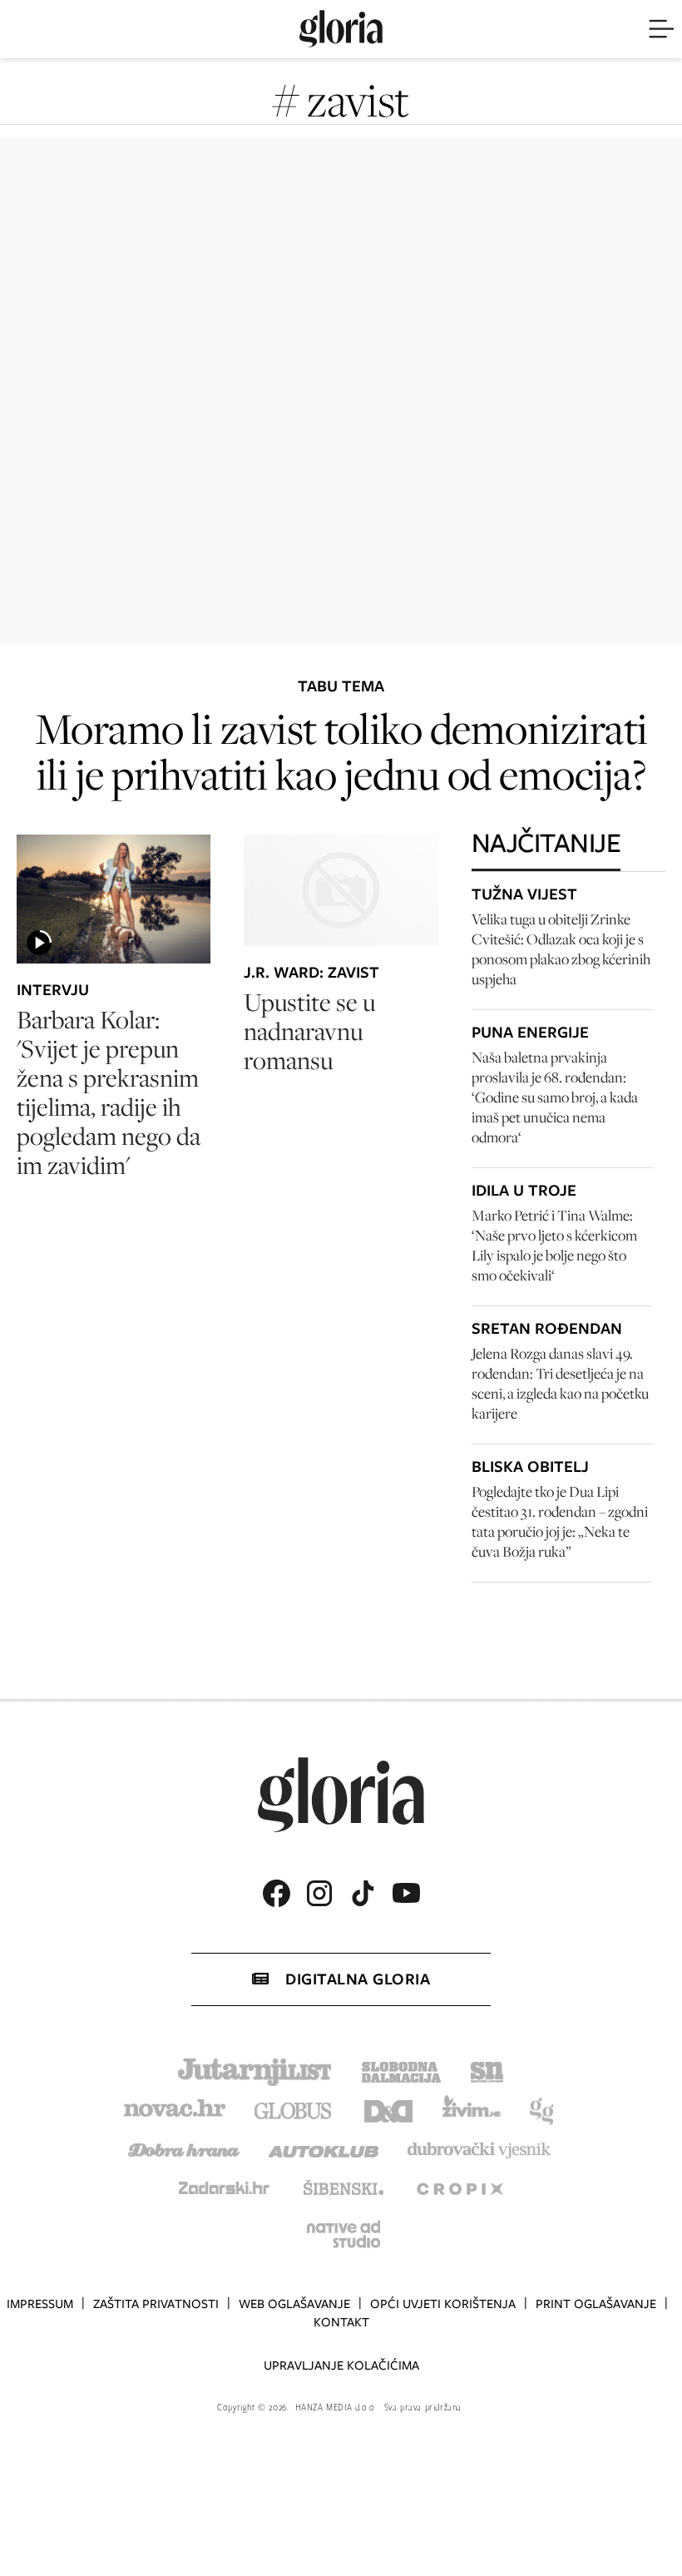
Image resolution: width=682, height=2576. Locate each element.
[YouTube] (406, 1893)
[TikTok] (363, 1893)
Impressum (40, 2304)
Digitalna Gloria (358, 1979)
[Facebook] (276, 1893)
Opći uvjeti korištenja (443, 2304)
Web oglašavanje (294, 2304)
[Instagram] (319, 1893)
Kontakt (341, 2322)
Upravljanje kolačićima (341, 2365)
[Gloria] (341, 29)
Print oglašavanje (596, 2304)
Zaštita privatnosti (156, 2304)
